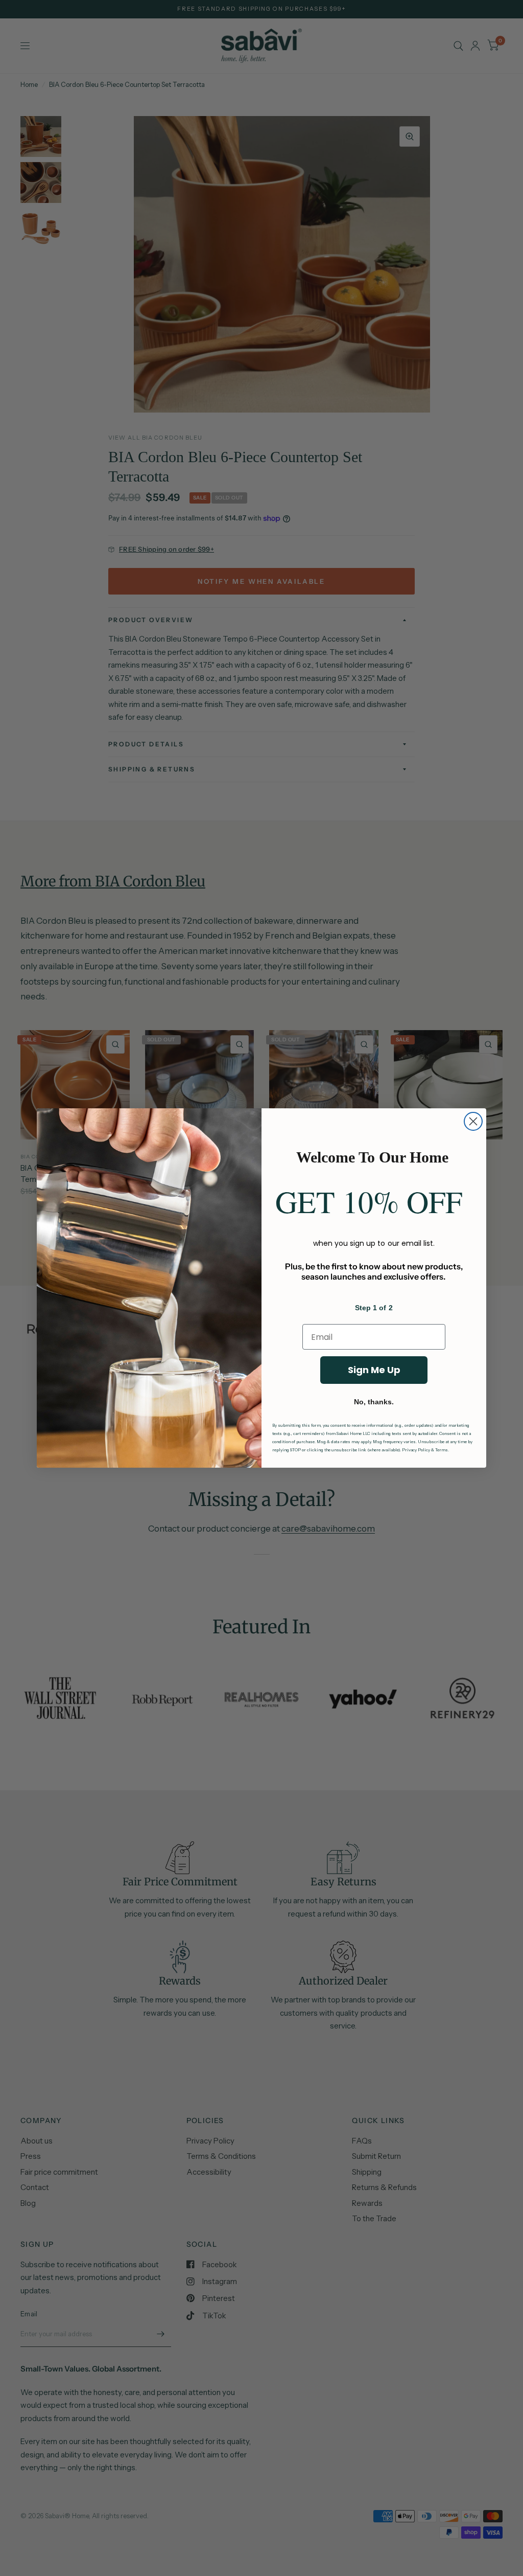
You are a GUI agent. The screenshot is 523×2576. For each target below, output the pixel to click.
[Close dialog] (473, 1121)
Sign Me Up (374, 1370)
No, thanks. (374, 1402)
